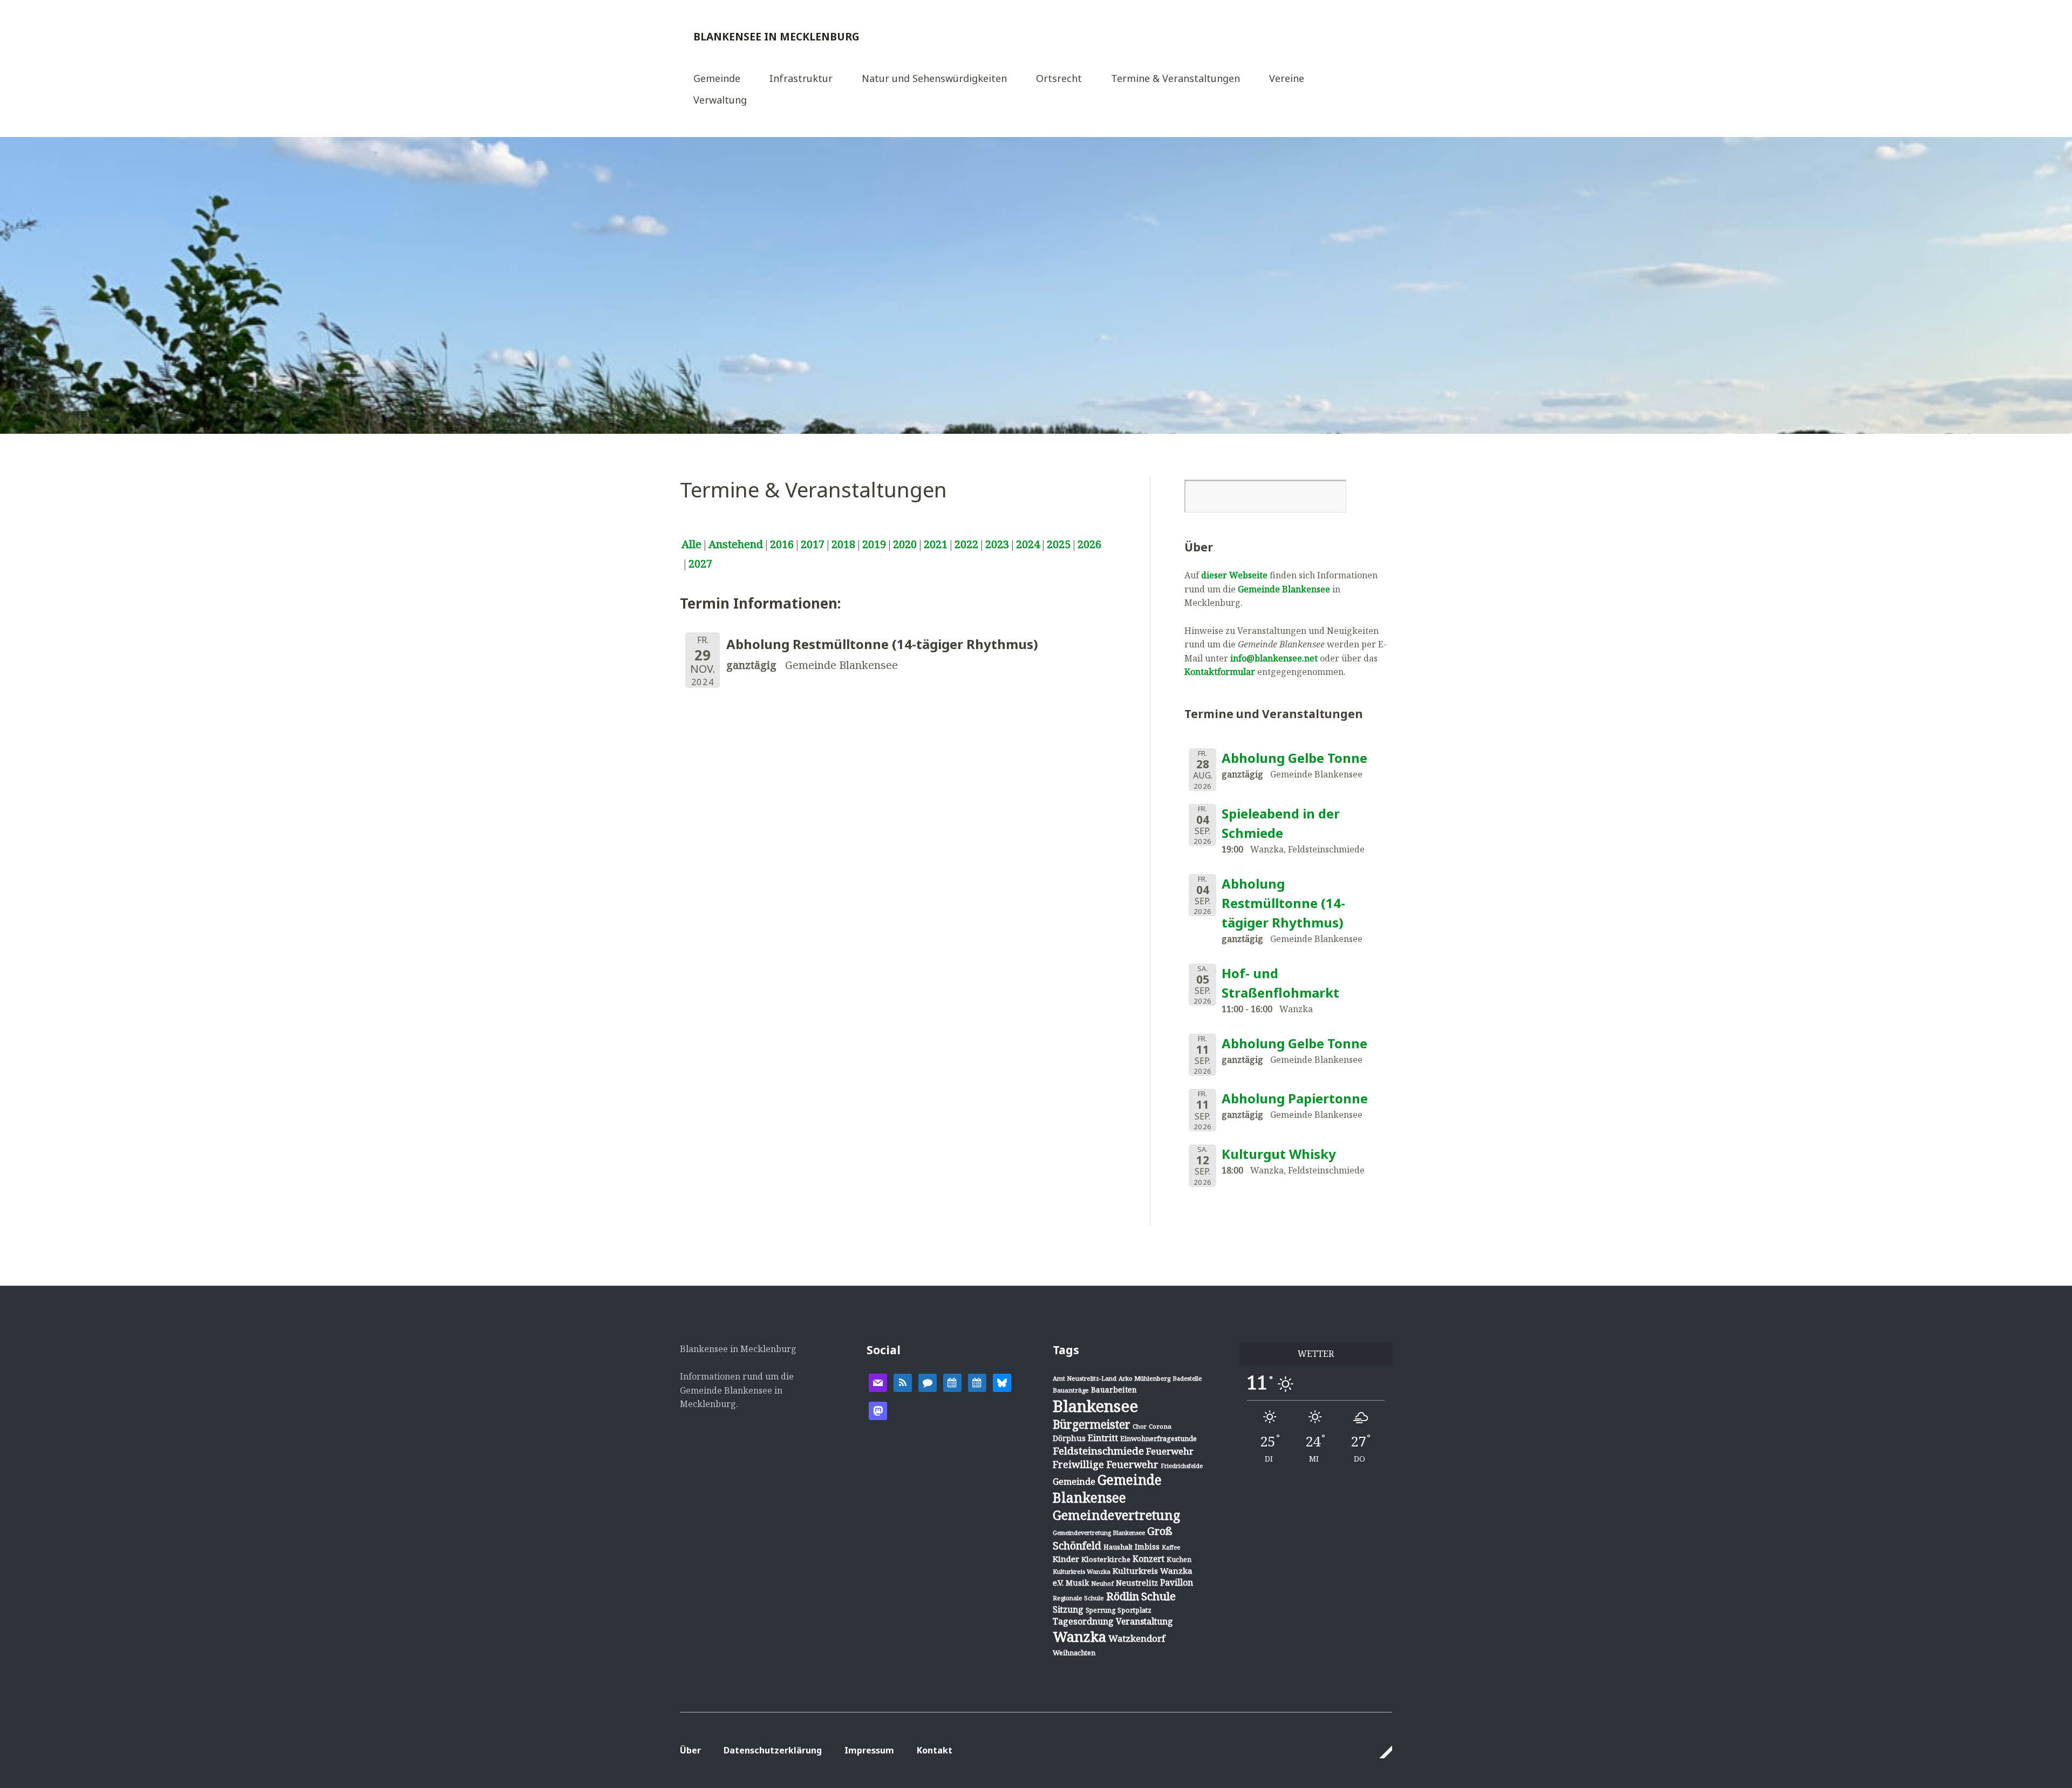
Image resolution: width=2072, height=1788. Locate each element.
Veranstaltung (1144, 1621)
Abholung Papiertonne (1295, 1098)
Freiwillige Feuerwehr (1106, 1464)
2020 (905, 544)
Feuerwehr (1170, 1451)
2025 (1059, 544)
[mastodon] (878, 1410)
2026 (1089, 544)
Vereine (1287, 79)
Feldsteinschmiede (1098, 1451)
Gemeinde (717, 79)
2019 (874, 544)
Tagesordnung (1083, 1621)
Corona (1160, 1426)
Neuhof (1102, 1583)
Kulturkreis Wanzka (1082, 1571)
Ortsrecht (1059, 79)
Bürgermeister (1092, 1424)
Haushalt (1118, 1547)
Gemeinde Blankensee (1284, 589)
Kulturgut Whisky (1279, 1154)
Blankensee (1095, 1406)
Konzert (1149, 1559)
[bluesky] (1002, 1382)
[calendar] (952, 1382)
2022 (966, 544)
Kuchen (1179, 1560)
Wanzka (1079, 1637)
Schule (1158, 1596)
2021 (936, 544)
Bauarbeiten (1114, 1390)
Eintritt (1103, 1438)
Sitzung (1068, 1609)
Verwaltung (720, 101)
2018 (843, 544)
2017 (813, 544)
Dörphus (1069, 1438)
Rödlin (1123, 1596)
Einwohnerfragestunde (1158, 1438)
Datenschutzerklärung (773, 1750)
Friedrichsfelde (1182, 1466)
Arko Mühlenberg (1144, 1378)
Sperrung (1100, 1610)
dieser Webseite (1234, 575)
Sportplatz (1134, 1610)
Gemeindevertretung (1116, 1515)
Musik (1077, 1583)
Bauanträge (1071, 1390)
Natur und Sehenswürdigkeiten (934, 79)
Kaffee (1171, 1547)
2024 (1028, 544)
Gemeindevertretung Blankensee (1099, 1533)
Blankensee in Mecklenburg (776, 36)
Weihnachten (1074, 1653)
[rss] (903, 1382)
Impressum (869, 1750)
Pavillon (1177, 1582)
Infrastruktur (801, 79)
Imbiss (1147, 1547)
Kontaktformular (1220, 672)
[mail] (878, 1382)
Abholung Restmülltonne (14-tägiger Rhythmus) (1283, 903)
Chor (1140, 1426)
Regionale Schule (1078, 1598)
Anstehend (736, 544)
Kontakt (935, 1750)
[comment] (928, 1382)
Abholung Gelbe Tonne (1294, 758)
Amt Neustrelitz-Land (1085, 1378)
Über (690, 1750)
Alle (691, 544)
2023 (997, 544)
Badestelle (1187, 1378)
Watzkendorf (1137, 1638)
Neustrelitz (1137, 1583)
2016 (782, 544)
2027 (700, 564)
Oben (1381, 1752)
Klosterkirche (1106, 1559)
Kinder (1066, 1559)
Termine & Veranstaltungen (1175, 79)
